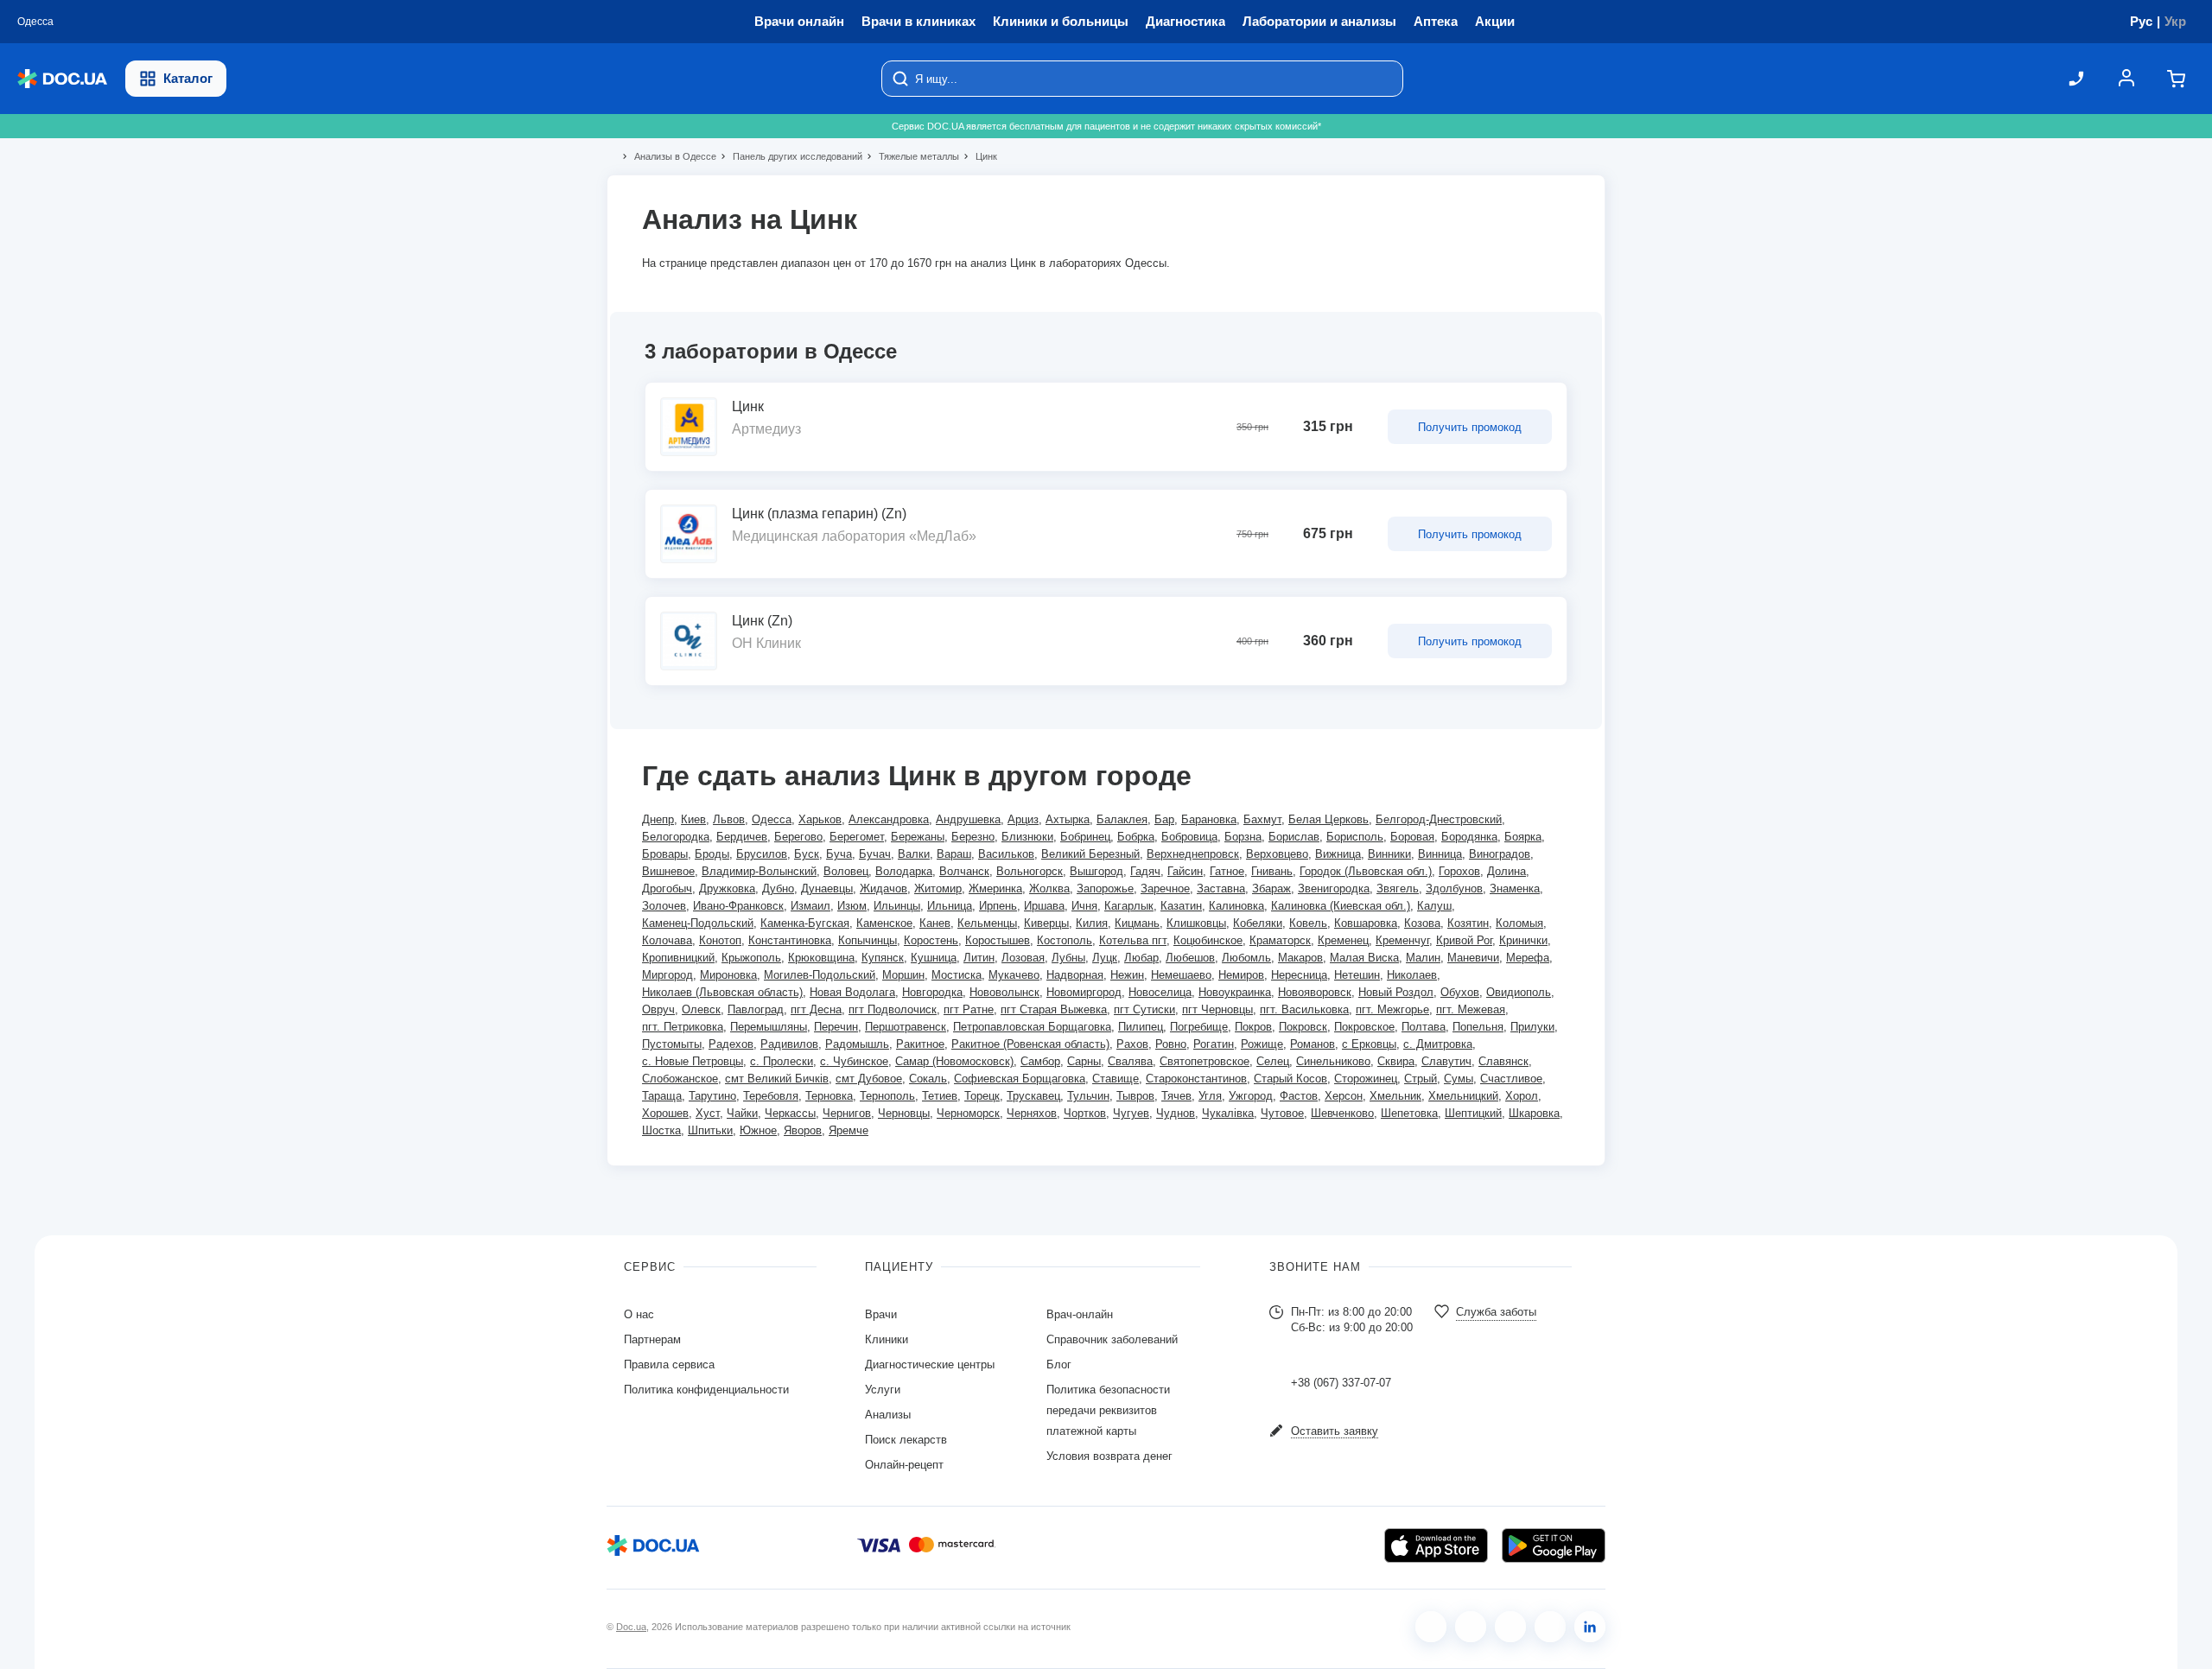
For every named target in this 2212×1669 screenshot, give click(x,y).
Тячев (1176, 1096)
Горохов (1459, 871)
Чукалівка (1228, 1113)
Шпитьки (710, 1130)
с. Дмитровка (1438, 1044)
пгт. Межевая (1471, 1009)
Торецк (982, 1096)
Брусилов (762, 854)
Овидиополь (1519, 992)
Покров (1253, 1027)
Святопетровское (1205, 1061)
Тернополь (887, 1096)
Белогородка (676, 837)
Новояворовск (1315, 992)
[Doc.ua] (62, 79)
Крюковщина (821, 958)
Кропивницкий (678, 958)
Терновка (829, 1096)
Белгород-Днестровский (1439, 819)
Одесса (772, 819)
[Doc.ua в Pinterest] (1590, 1627)
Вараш (954, 854)
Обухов (1460, 992)
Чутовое (1282, 1113)
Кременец (1343, 940)
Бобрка (1136, 837)
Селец (1273, 1061)
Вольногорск (1030, 871)
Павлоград (756, 1009)
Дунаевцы (827, 888)
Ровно (1171, 1044)
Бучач (875, 854)
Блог (1059, 1364)
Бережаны (918, 837)
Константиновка (790, 940)
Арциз (1023, 819)
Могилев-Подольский (820, 975)
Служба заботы (1496, 1312)
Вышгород (1096, 871)
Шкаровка (1534, 1113)
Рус (2141, 21)
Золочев (664, 906)
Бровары (665, 854)
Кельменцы (987, 923)
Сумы (1459, 1079)
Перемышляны (769, 1027)
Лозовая (1023, 958)
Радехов (731, 1044)
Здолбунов (1454, 888)
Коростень (931, 940)
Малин (1423, 958)
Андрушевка (968, 819)
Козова (1422, 923)
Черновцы (904, 1113)
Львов (729, 819)
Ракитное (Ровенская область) (1030, 1044)
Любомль (1246, 958)
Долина (1506, 871)
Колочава (667, 940)
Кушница (934, 958)
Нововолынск (1004, 992)
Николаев (1412, 975)
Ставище (1116, 1079)
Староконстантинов (1196, 1079)
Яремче (849, 1130)
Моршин (903, 975)
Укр (2175, 21)
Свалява (1130, 1061)
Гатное (1227, 871)
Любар (1141, 958)
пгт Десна (816, 1009)
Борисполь (1355, 837)
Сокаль (928, 1079)
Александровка (889, 819)
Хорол (1522, 1096)
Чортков (1085, 1113)
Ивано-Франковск (738, 906)
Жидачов (884, 888)
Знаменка (1515, 888)
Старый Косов (1290, 1079)
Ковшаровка (1366, 923)
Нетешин (1357, 975)
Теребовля (771, 1096)
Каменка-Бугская (805, 923)
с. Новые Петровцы (693, 1061)
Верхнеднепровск (1193, 854)
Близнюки (1027, 837)
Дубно (778, 888)
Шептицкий (1473, 1113)
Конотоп (720, 940)
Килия (1092, 923)
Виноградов (1500, 854)
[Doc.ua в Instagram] (1471, 1627)
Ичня (1084, 906)
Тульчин (1088, 1096)
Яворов (803, 1130)
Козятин (1468, 923)
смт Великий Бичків (777, 1079)
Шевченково (1342, 1113)
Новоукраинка (1235, 992)
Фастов (1299, 1096)
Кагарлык (1129, 906)
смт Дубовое (869, 1079)
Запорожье (1105, 888)
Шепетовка (1409, 1113)
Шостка (661, 1130)
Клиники (887, 1339)
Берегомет (857, 837)
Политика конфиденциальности (706, 1390)
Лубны (1068, 958)
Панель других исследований (790, 156)
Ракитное (920, 1044)
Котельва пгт (1133, 940)
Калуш (1434, 906)
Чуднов (1176, 1113)
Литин (979, 958)
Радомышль (857, 1044)
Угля (1210, 1096)
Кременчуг (1402, 940)
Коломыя (1519, 923)
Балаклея (1122, 819)
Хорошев (665, 1113)
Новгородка (932, 992)
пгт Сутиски (1144, 1009)
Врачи (881, 1314)
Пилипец (1141, 1027)
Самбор (1040, 1061)
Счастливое (1511, 1079)
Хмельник (1395, 1096)
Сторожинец (1366, 1079)
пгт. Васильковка (1304, 1009)
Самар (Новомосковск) (954, 1061)
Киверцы (1046, 923)
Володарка (904, 871)
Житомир (938, 888)
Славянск (1503, 1061)
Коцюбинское (1208, 940)
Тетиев (940, 1096)
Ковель (1308, 923)
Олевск (701, 1009)
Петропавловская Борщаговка (1032, 1027)
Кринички (1523, 940)
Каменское (884, 923)
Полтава (1424, 1027)
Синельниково (1333, 1061)
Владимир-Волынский (759, 871)
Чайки (742, 1113)
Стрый (1421, 1079)
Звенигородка (1334, 888)
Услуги (883, 1390)
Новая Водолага (852, 992)
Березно (973, 837)
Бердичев (742, 837)
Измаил (810, 906)
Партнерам (652, 1339)
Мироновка (728, 975)
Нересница (1299, 975)
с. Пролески (782, 1061)
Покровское (1364, 1027)
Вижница (1338, 854)
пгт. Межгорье (1392, 1009)
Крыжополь (751, 958)
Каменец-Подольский (698, 923)
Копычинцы (868, 940)
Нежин (1127, 975)
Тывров (1135, 1096)
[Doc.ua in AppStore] (1436, 1545)
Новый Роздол (1396, 992)
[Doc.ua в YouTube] (1550, 1627)
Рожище (1262, 1044)
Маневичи (1473, 958)
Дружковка (727, 888)
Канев (935, 923)
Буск (807, 854)
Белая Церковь (1328, 819)
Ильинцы (897, 906)
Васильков (1006, 854)
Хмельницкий (1463, 1096)
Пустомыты (672, 1044)
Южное (758, 1130)
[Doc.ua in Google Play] (1554, 1545)
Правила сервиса (669, 1364)
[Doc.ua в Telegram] (1510, 1627)
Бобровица (1189, 837)
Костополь (1065, 940)
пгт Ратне (969, 1009)
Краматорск (1280, 940)
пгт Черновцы (1217, 1009)
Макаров (1300, 958)
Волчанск (964, 871)
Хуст (708, 1113)
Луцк (1105, 958)
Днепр (658, 819)
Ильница (950, 906)
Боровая (1412, 837)
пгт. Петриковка (683, 1027)
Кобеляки (1258, 923)
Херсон (1344, 1096)
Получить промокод (1470, 427)
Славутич (1446, 1061)
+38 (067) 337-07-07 (1341, 1383)
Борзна (1243, 837)
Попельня (1478, 1027)
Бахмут (1262, 819)
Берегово (798, 837)
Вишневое (668, 871)
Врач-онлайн (1080, 1314)
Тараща (662, 1096)
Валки (914, 854)
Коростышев (998, 940)
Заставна (1221, 888)
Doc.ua (631, 1627)
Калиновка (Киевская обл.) (1341, 906)
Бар (1164, 819)
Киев (693, 819)
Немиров (1241, 975)
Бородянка (1469, 837)
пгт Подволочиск (893, 1009)
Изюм (852, 906)
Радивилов (789, 1044)
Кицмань (1137, 923)
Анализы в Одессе (668, 156)
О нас (639, 1314)
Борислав (1294, 837)
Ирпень (998, 906)
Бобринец (1085, 837)
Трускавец (1033, 1096)
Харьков (820, 819)
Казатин (1181, 906)
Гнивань (1272, 871)
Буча (839, 854)
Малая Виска (1364, 958)
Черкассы (790, 1113)
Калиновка (1236, 906)
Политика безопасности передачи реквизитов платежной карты (1108, 1410)
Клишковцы (1196, 923)
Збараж (1271, 888)
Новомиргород (1084, 992)
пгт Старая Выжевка (1054, 1009)
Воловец (846, 871)
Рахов (1132, 1044)
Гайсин (1185, 871)
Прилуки (1532, 1027)
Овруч (658, 1009)
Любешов (1190, 958)
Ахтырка (1068, 819)
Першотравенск (906, 1027)
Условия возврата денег (1109, 1456)
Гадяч (1145, 871)
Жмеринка (995, 888)
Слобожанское (680, 1079)
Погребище (1199, 1027)
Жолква (1049, 888)
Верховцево (1277, 854)
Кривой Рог (1464, 940)
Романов (1313, 1044)
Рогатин (1214, 1044)
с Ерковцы (1369, 1044)
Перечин (836, 1027)
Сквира (1396, 1061)
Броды (712, 854)
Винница (1440, 854)
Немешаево (1181, 975)
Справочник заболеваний (1112, 1339)
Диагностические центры (930, 1364)
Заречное (1165, 888)
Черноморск (968, 1113)
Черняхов (1032, 1113)
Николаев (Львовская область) (722, 992)
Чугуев (1131, 1113)
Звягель (1398, 888)
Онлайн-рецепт (904, 1465)
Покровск (1303, 1027)
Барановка (1209, 819)
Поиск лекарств (906, 1440)
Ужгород (1251, 1096)
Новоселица (1160, 992)
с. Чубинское (854, 1061)
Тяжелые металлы (912, 156)
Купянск (883, 958)
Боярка (1523, 837)
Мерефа (1528, 958)
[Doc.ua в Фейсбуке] (1431, 1627)
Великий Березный (1090, 854)
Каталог (188, 78)
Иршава (1044, 906)
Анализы (888, 1415)
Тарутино (712, 1096)
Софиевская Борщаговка (1020, 1079)
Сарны (1084, 1061)
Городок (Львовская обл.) (1366, 871)
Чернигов (847, 1113)
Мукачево (1014, 975)
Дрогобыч (667, 888)
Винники (1389, 854)
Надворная (1075, 975)
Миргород (667, 975)
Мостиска (957, 975)
